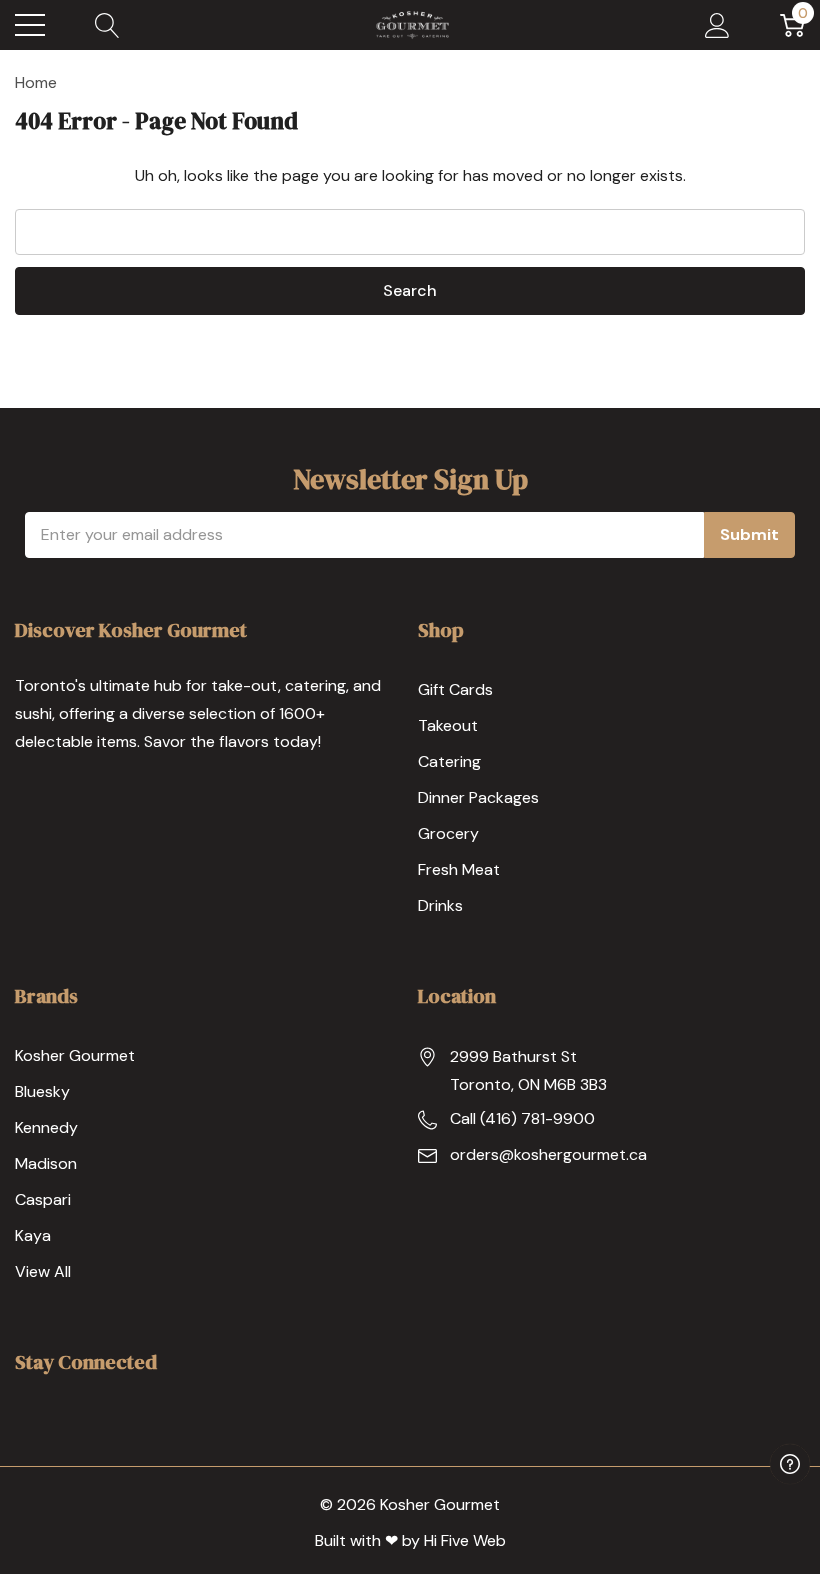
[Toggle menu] (30, 25)
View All (43, 1271)
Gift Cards (455, 689)
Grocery (448, 833)
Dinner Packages (478, 797)
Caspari (43, 1199)
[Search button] (107, 25)
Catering (449, 761)
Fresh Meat (459, 869)
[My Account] (717, 25)
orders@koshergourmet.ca (548, 1154)
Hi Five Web (465, 1540)
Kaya (33, 1235)
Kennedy (46, 1127)
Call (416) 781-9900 (522, 1118)
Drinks (440, 905)
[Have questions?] (790, 1464)
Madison (46, 1163)
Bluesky (42, 1091)
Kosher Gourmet (75, 1055)
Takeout (448, 725)
